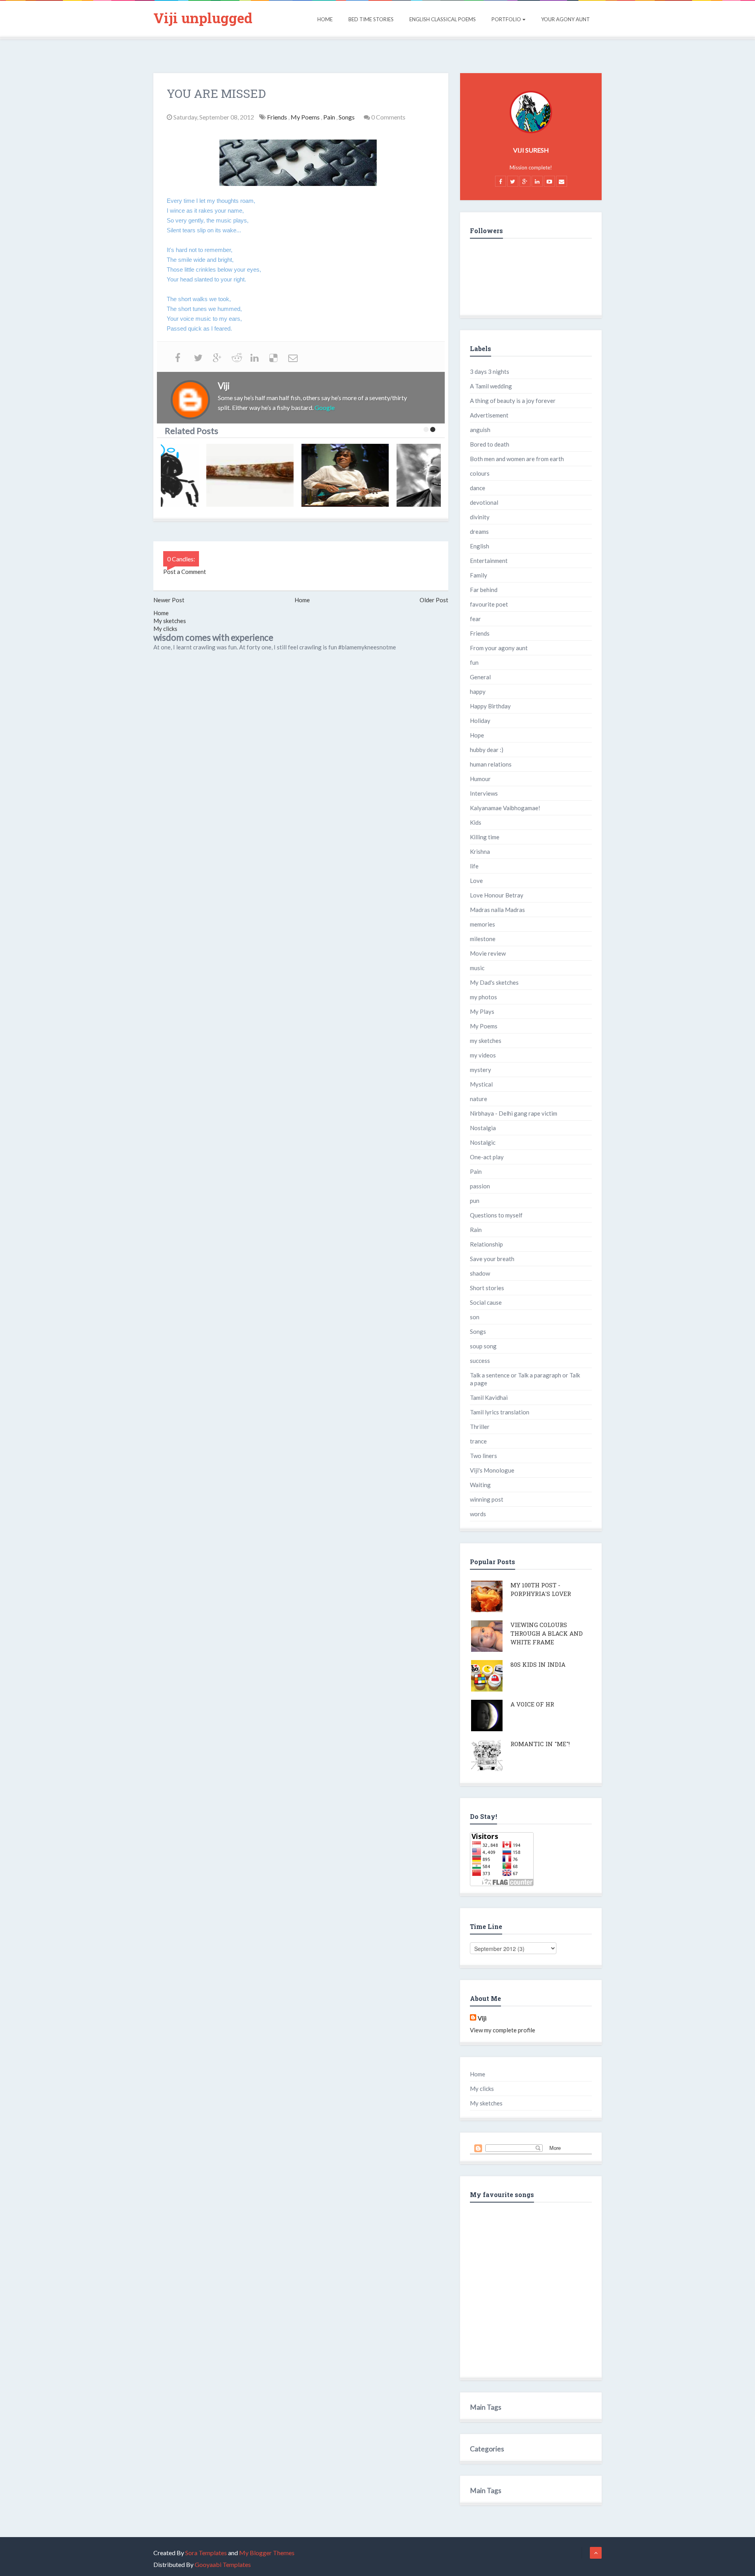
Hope (477, 735)
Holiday (480, 721)
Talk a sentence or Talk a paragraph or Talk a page (525, 1379)
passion (480, 1186)
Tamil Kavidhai (489, 1397)
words (478, 1514)
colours (480, 473)
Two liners (483, 1456)
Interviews (484, 793)
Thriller (480, 1427)
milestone (483, 939)
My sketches (170, 621)
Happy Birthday (490, 706)
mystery (481, 1070)
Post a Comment (185, 572)
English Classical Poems (443, 19)
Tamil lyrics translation (500, 1412)
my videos (483, 1055)
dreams (479, 531)
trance (478, 1441)
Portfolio (506, 19)
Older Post (434, 600)
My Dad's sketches (494, 982)
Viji (482, 2018)
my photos (483, 997)
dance (478, 488)
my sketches (486, 1041)
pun (475, 1201)
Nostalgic (483, 1142)
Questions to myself (496, 1215)
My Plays (482, 1011)
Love (476, 881)
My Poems (306, 117)
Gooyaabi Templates (223, 2564)
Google (325, 407)
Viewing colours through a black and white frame (547, 1633)
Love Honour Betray (497, 895)
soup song (483, 1346)
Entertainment (489, 561)
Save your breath (492, 1259)
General (480, 677)
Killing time (485, 837)
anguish (480, 430)
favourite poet (489, 604)
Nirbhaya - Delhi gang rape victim (514, 1113)
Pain (330, 117)
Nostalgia (483, 1128)
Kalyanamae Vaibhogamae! (505, 808)
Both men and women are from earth (517, 459)
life (474, 866)
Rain (476, 1230)
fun (474, 662)
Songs (347, 117)
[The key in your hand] (210, 475)
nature (479, 1099)
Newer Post (169, 600)
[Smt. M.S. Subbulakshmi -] (401, 475)
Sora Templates (206, 2553)
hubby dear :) (487, 750)
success (480, 1361)
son (475, 1317)
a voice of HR (532, 1704)
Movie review (488, 953)
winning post (487, 1499)
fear (475, 619)
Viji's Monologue (492, 1470)
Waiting (480, 1485)
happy (478, 691)
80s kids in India (538, 1664)
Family (479, 575)
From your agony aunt (499, 648)
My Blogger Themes (267, 2553)
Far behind (484, 590)
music (477, 968)
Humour (480, 779)
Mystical (481, 1084)
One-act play (487, 1157)
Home (325, 19)
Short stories (487, 1288)
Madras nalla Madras (497, 910)
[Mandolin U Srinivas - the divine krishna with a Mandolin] (306, 475)
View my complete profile (503, 2030)
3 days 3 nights (490, 371)
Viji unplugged (203, 18)
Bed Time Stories (371, 19)
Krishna (480, 851)
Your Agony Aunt (565, 19)
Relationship (486, 1244)
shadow (480, 1273)
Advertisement (489, 415)
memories (482, 924)
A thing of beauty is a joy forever (513, 401)
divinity (480, 517)
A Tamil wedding (491, 386)
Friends (278, 117)
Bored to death (490, 444)
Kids (476, 822)
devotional (484, 502)
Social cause (486, 1302)
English (480, 546)
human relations (491, 764)
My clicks (165, 629)
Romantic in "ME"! (540, 1744)
